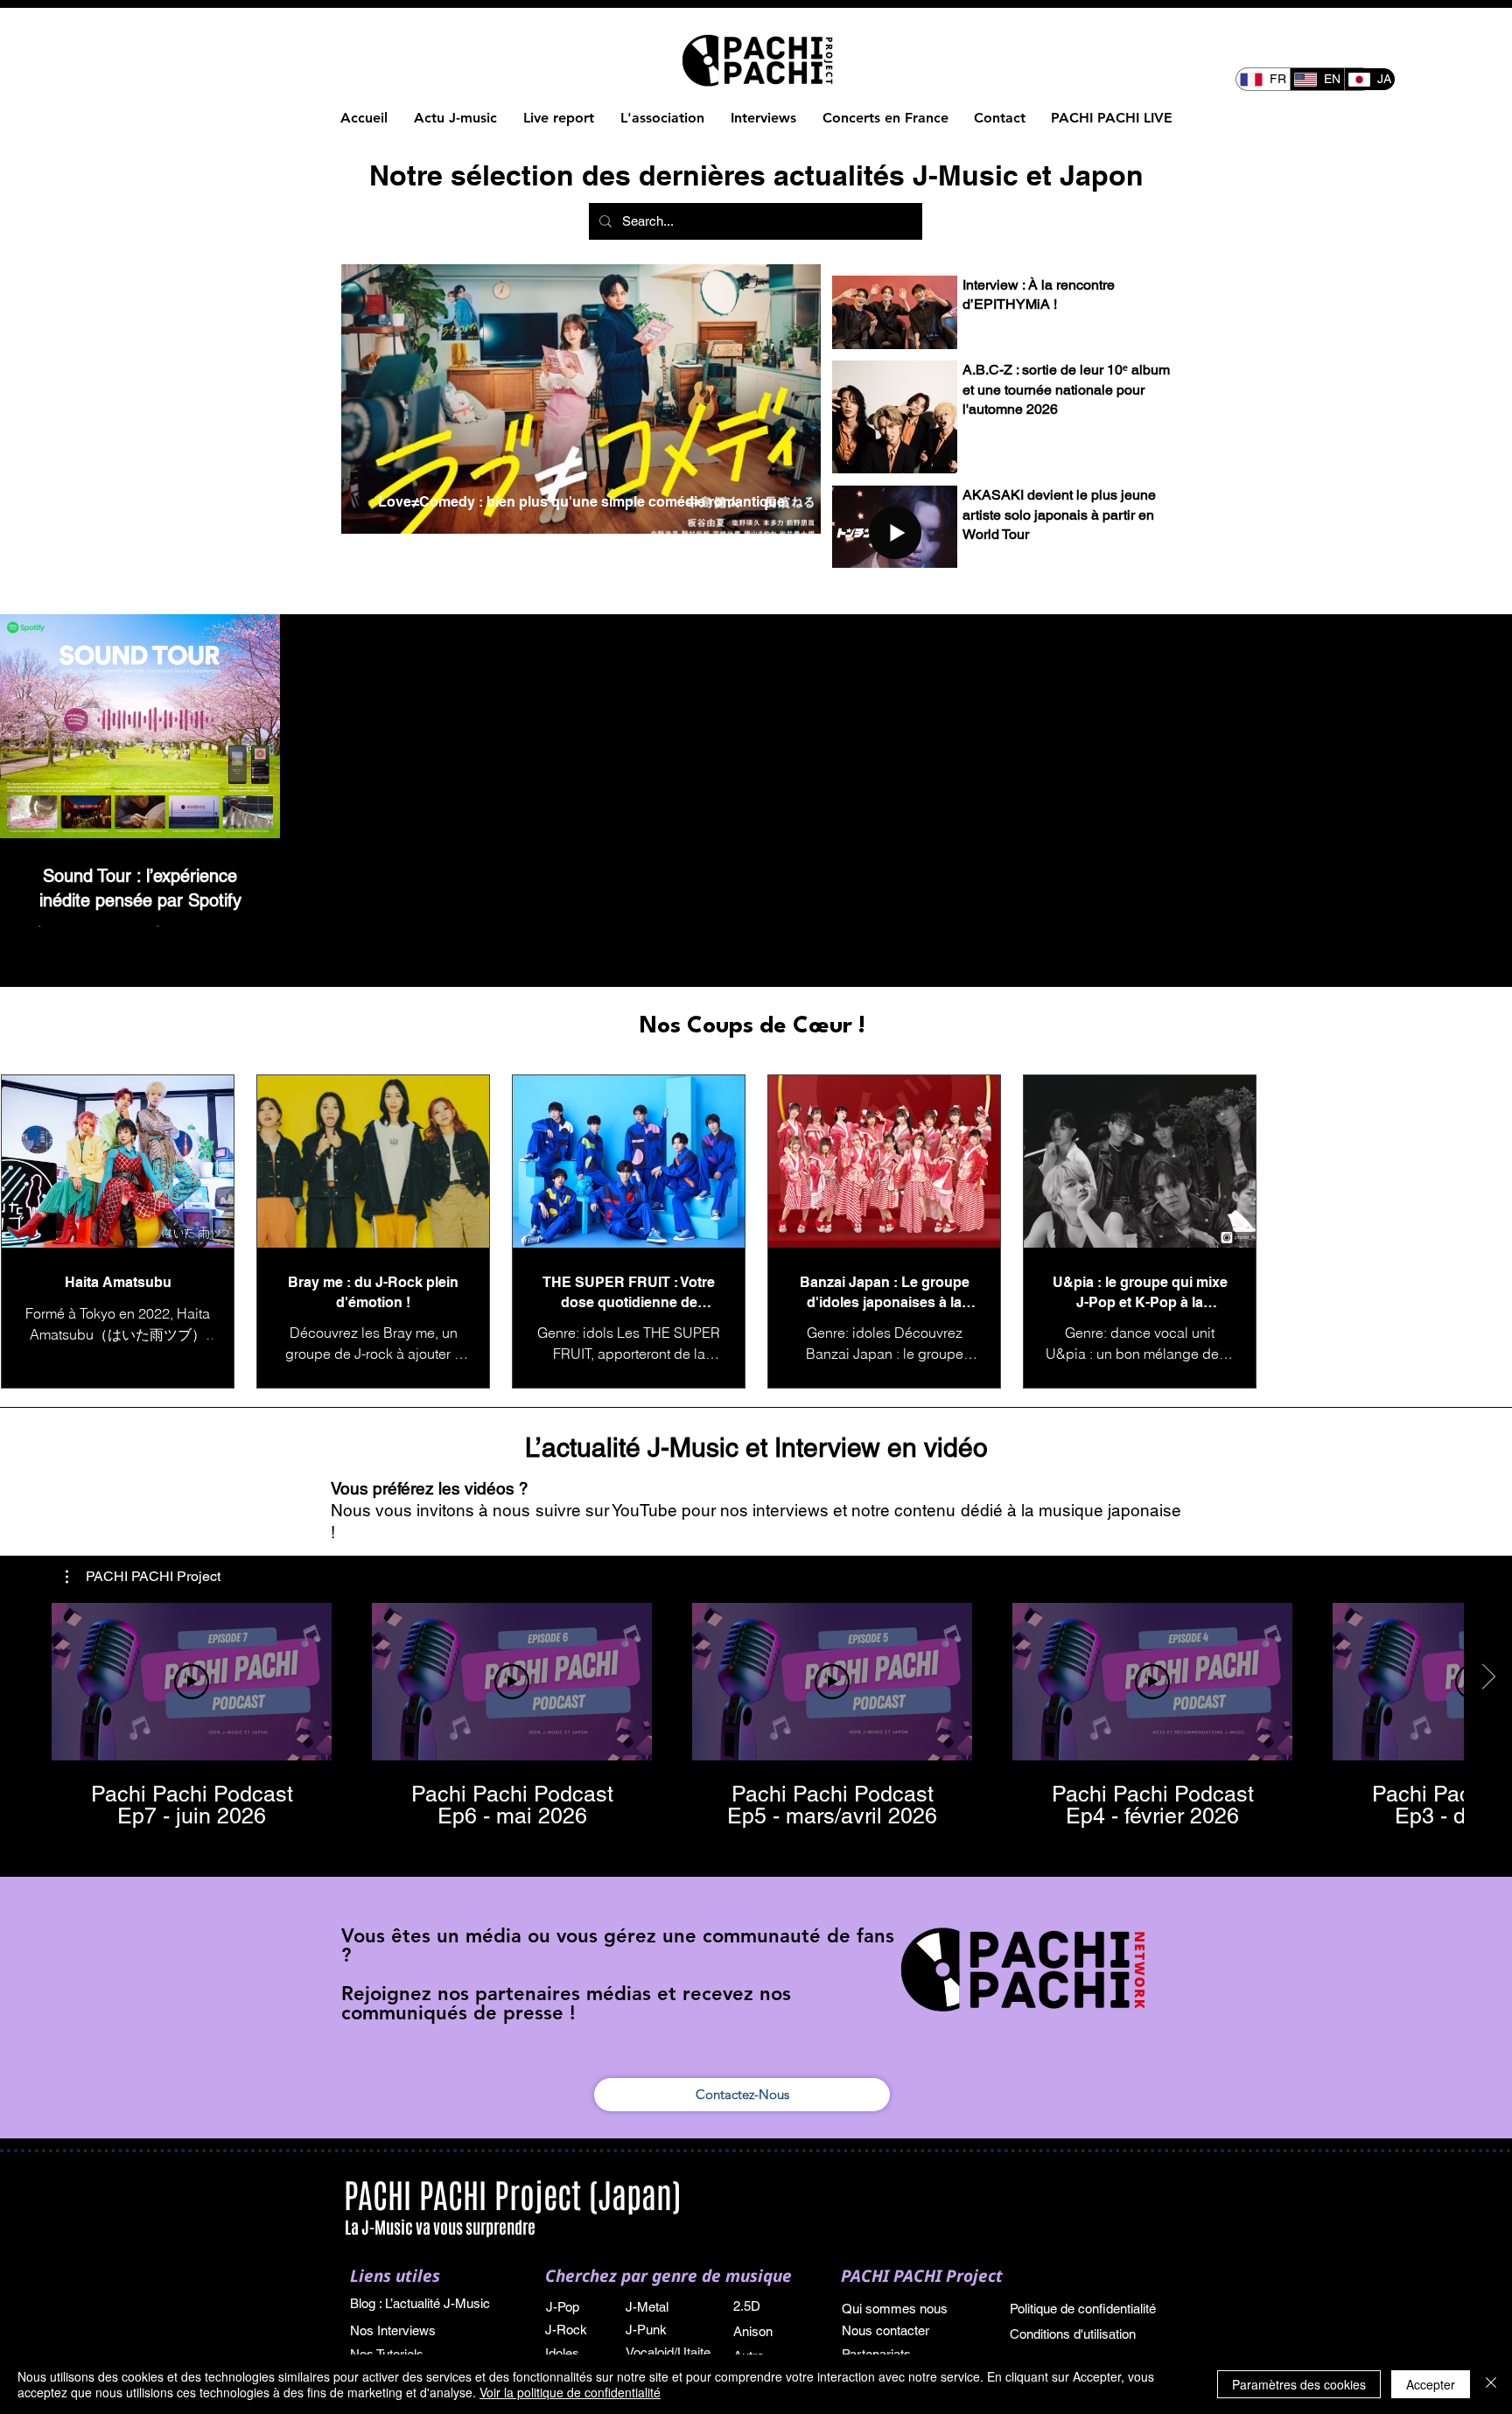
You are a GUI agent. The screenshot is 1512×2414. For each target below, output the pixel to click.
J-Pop (563, 2307)
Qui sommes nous (895, 2309)
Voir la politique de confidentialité (570, 2392)
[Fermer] (1491, 2384)
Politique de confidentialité (1083, 2309)
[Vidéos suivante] (1488, 1678)
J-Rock (566, 2330)
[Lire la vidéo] (192, 1682)
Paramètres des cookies (1299, 2384)
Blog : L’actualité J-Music (420, 2303)
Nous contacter (885, 2330)
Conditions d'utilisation (1073, 2334)
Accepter (1431, 2384)
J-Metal (647, 2307)
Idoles (564, 2353)
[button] (143, 1577)
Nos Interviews (395, 2330)
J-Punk (646, 2330)
